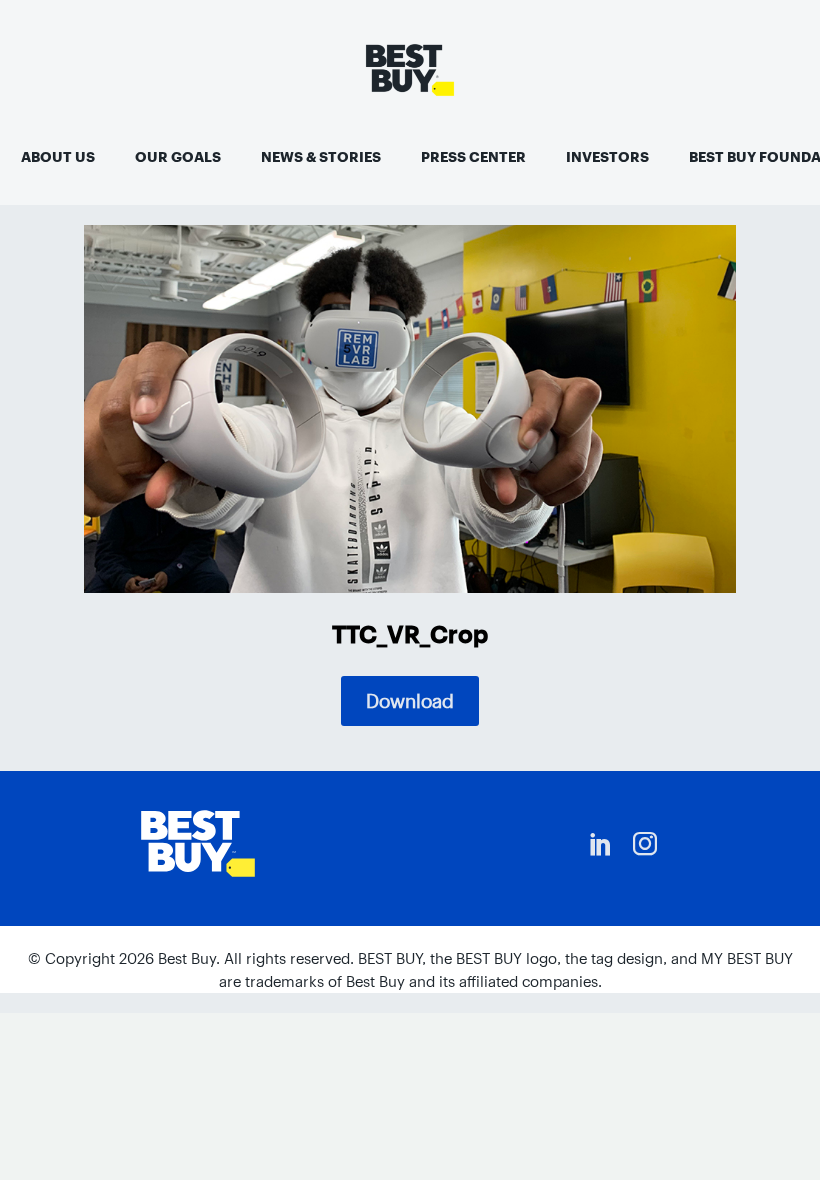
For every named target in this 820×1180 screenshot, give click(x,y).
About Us (58, 157)
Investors (607, 157)
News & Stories (321, 157)
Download (410, 701)
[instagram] (645, 844)
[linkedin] (601, 844)
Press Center (473, 157)
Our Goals (178, 157)
